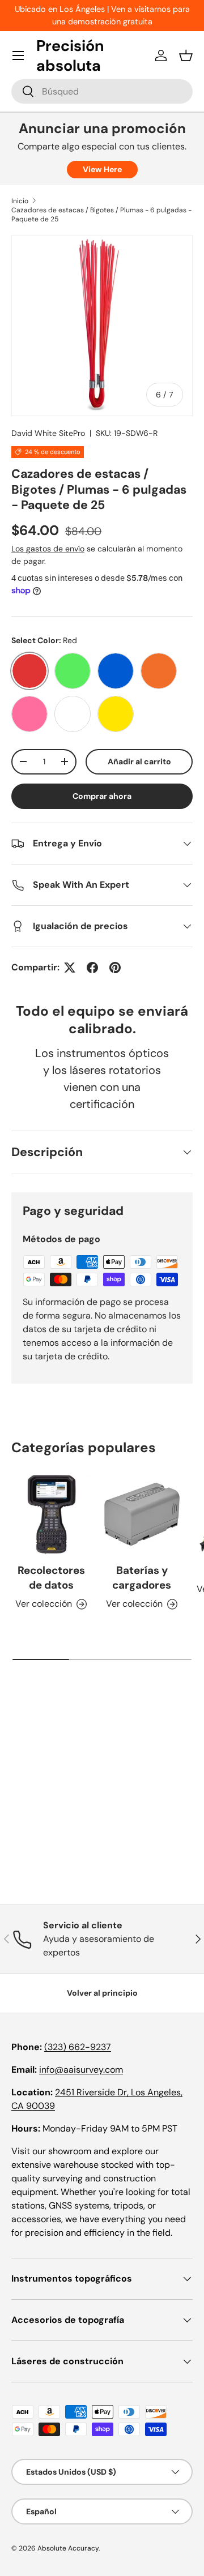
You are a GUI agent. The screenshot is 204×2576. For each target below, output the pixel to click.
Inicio (20, 201)
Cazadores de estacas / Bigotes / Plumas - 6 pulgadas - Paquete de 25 (101, 215)
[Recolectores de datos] (51, 1514)
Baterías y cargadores (142, 1578)
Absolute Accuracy (68, 2548)
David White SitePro (48, 433)
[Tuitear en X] (70, 968)
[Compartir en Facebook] (92, 968)
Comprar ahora (102, 796)
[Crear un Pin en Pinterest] (115, 968)
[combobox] (102, 91)
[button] (186, 55)
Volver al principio (102, 1993)
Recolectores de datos (51, 1578)
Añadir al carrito (139, 761)
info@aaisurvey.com (81, 2070)
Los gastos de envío (48, 549)
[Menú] (18, 55)
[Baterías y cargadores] (142, 1514)
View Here (102, 169)
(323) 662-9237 (78, 2047)
